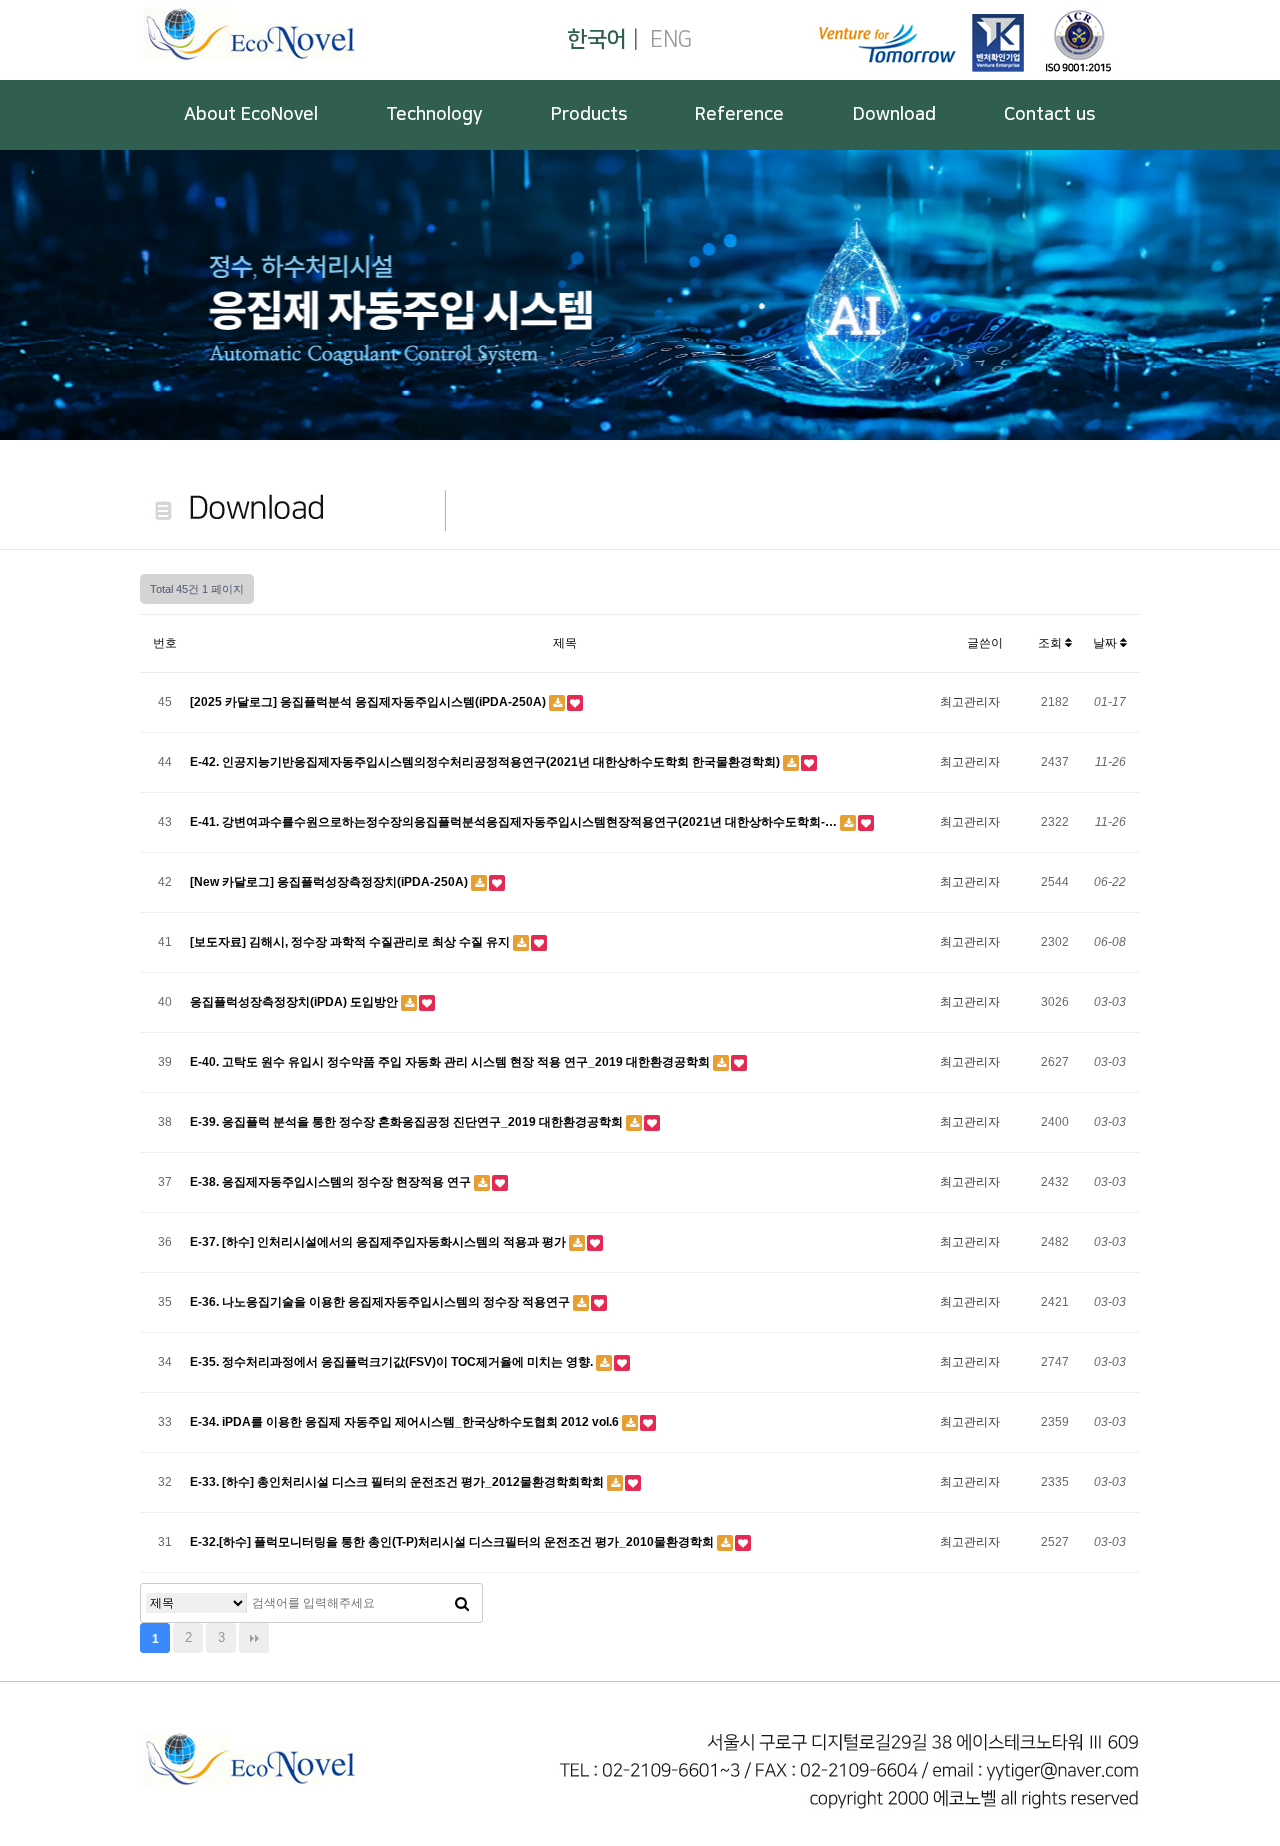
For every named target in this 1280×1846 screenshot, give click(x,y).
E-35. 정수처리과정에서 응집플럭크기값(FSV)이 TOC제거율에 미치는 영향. (393, 1362)
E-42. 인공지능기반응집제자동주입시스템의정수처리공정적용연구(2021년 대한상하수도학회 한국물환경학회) (486, 762)
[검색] (462, 1603)
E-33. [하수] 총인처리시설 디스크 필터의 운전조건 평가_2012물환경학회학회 (398, 1482)
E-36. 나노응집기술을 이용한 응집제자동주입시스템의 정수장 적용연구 (381, 1302)
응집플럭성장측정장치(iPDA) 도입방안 (295, 1002)
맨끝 (254, 1638)
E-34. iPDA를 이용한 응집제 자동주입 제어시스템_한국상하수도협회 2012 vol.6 (406, 1422)
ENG (671, 39)
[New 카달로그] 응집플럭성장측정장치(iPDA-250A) (330, 882)
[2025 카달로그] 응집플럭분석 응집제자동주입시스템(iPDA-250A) (369, 702)
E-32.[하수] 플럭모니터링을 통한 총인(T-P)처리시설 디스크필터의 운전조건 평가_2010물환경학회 (453, 1542)
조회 (1051, 643)
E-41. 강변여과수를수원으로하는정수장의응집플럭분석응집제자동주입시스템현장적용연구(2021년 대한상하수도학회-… (515, 822)
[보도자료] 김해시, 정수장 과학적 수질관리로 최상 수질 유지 (351, 942)
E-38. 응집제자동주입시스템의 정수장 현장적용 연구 (332, 1182)
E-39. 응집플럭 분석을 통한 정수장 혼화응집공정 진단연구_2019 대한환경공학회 (408, 1122)
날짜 (1106, 643)
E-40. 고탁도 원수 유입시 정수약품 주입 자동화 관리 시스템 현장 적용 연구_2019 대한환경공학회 (451, 1062)
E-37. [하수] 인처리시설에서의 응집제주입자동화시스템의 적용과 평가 (379, 1242)
